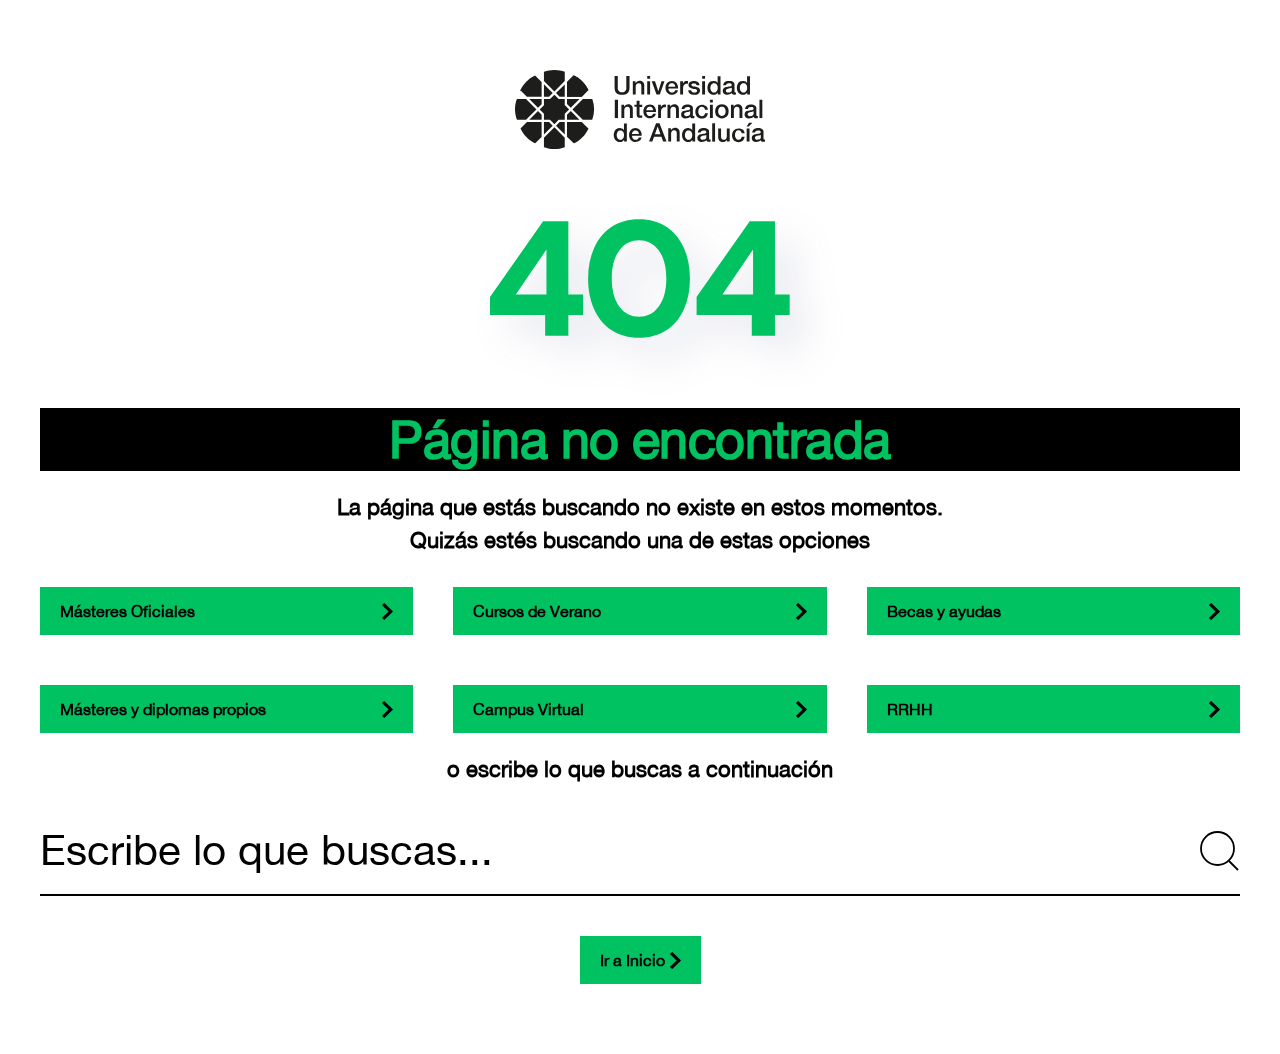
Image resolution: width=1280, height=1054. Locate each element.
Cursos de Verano (537, 611)
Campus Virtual (528, 709)
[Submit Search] (1220, 851)
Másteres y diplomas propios (163, 709)
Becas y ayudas (944, 611)
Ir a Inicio (632, 960)
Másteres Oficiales (127, 611)
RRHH (910, 709)
